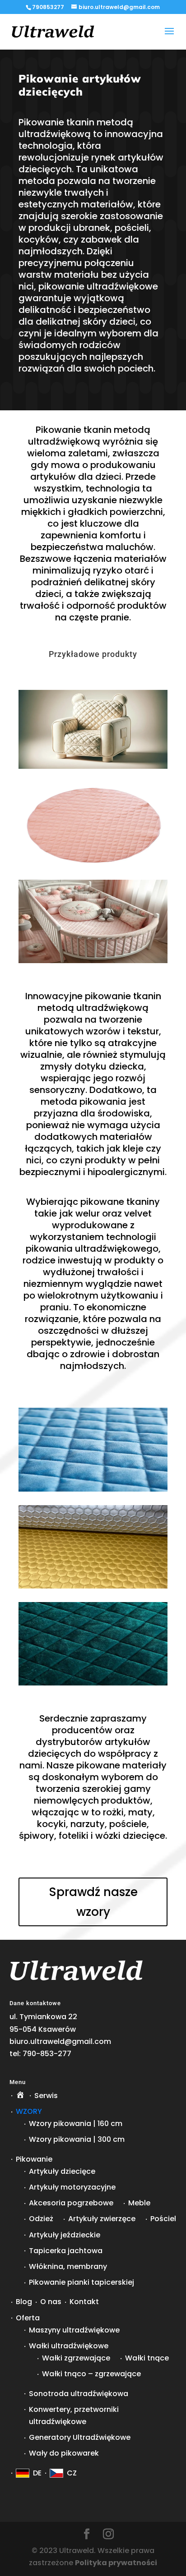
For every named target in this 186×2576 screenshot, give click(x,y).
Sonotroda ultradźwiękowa (79, 2394)
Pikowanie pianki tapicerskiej (81, 2282)
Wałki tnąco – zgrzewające (91, 2374)
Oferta (28, 2318)
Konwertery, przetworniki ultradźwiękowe (74, 2415)
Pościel (163, 2219)
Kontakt (84, 2302)
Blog (24, 2302)
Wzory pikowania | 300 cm (77, 2139)
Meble (139, 2203)
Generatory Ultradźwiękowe (80, 2437)
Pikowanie (34, 2159)
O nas (51, 2302)
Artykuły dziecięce (62, 2171)
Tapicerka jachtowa (66, 2251)
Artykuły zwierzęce (102, 2219)
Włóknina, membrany (68, 2266)
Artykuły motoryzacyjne (72, 2187)
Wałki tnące (147, 2358)
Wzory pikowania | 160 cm (76, 2124)
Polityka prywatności (116, 2563)
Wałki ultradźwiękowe (69, 2346)
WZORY (29, 2111)
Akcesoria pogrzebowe (71, 2203)
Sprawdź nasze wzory (93, 1902)
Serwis (46, 2096)
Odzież (41, 2219)
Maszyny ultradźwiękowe (74, 2330)
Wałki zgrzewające (76, 2358)
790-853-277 (47, 2054)
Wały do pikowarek (64, 2453)
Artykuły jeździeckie (65, 2235)
